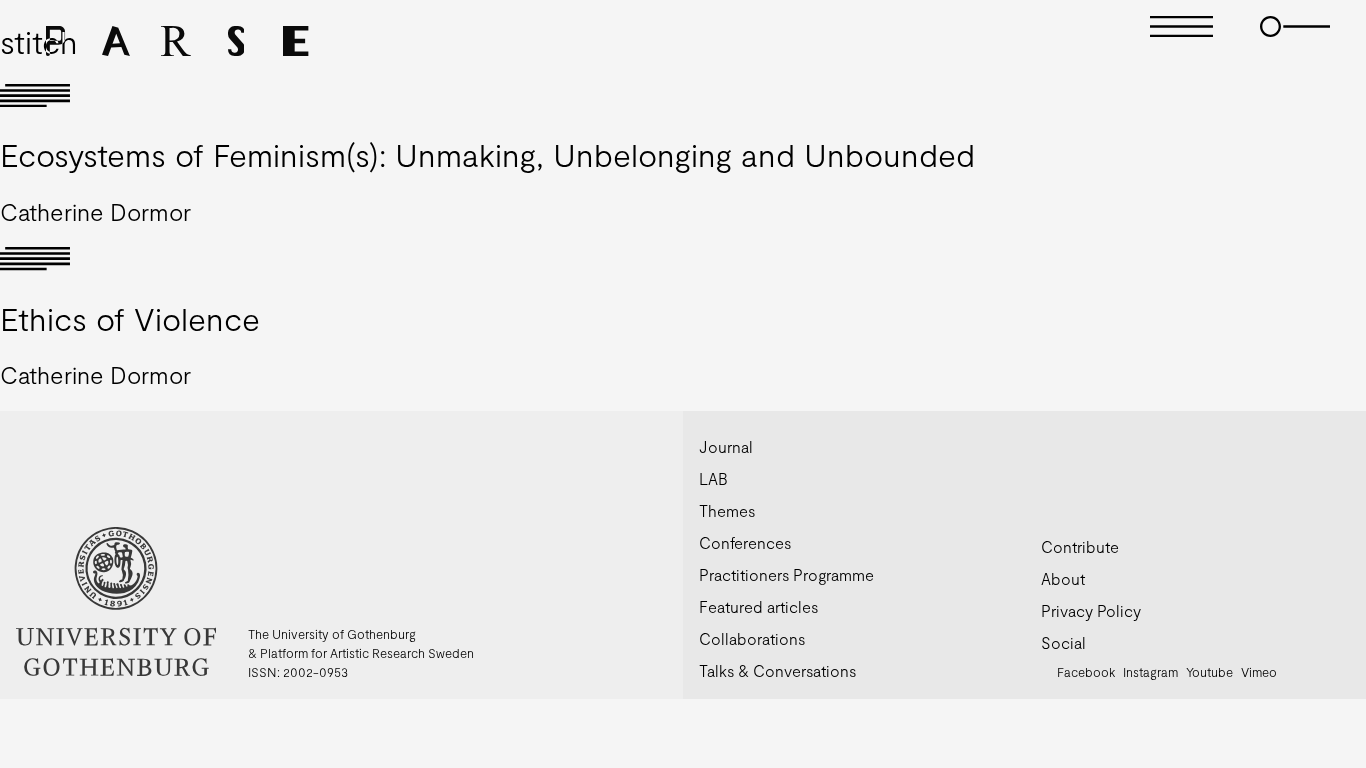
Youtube (1209, 672)
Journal (726, 446)
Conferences (745, 542)
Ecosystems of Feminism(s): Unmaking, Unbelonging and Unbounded (487, 154)
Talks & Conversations (777, 670)
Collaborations (752, 638)
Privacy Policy (1091, 610)
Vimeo (1259, 672)
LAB (713, 478)
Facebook (1086, 672)
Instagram (1150, 672)
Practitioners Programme (786, 574)
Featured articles (758, 606)
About (1063, 578)
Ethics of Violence (130, 318)
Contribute (1080, 546)
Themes (727, 510)
